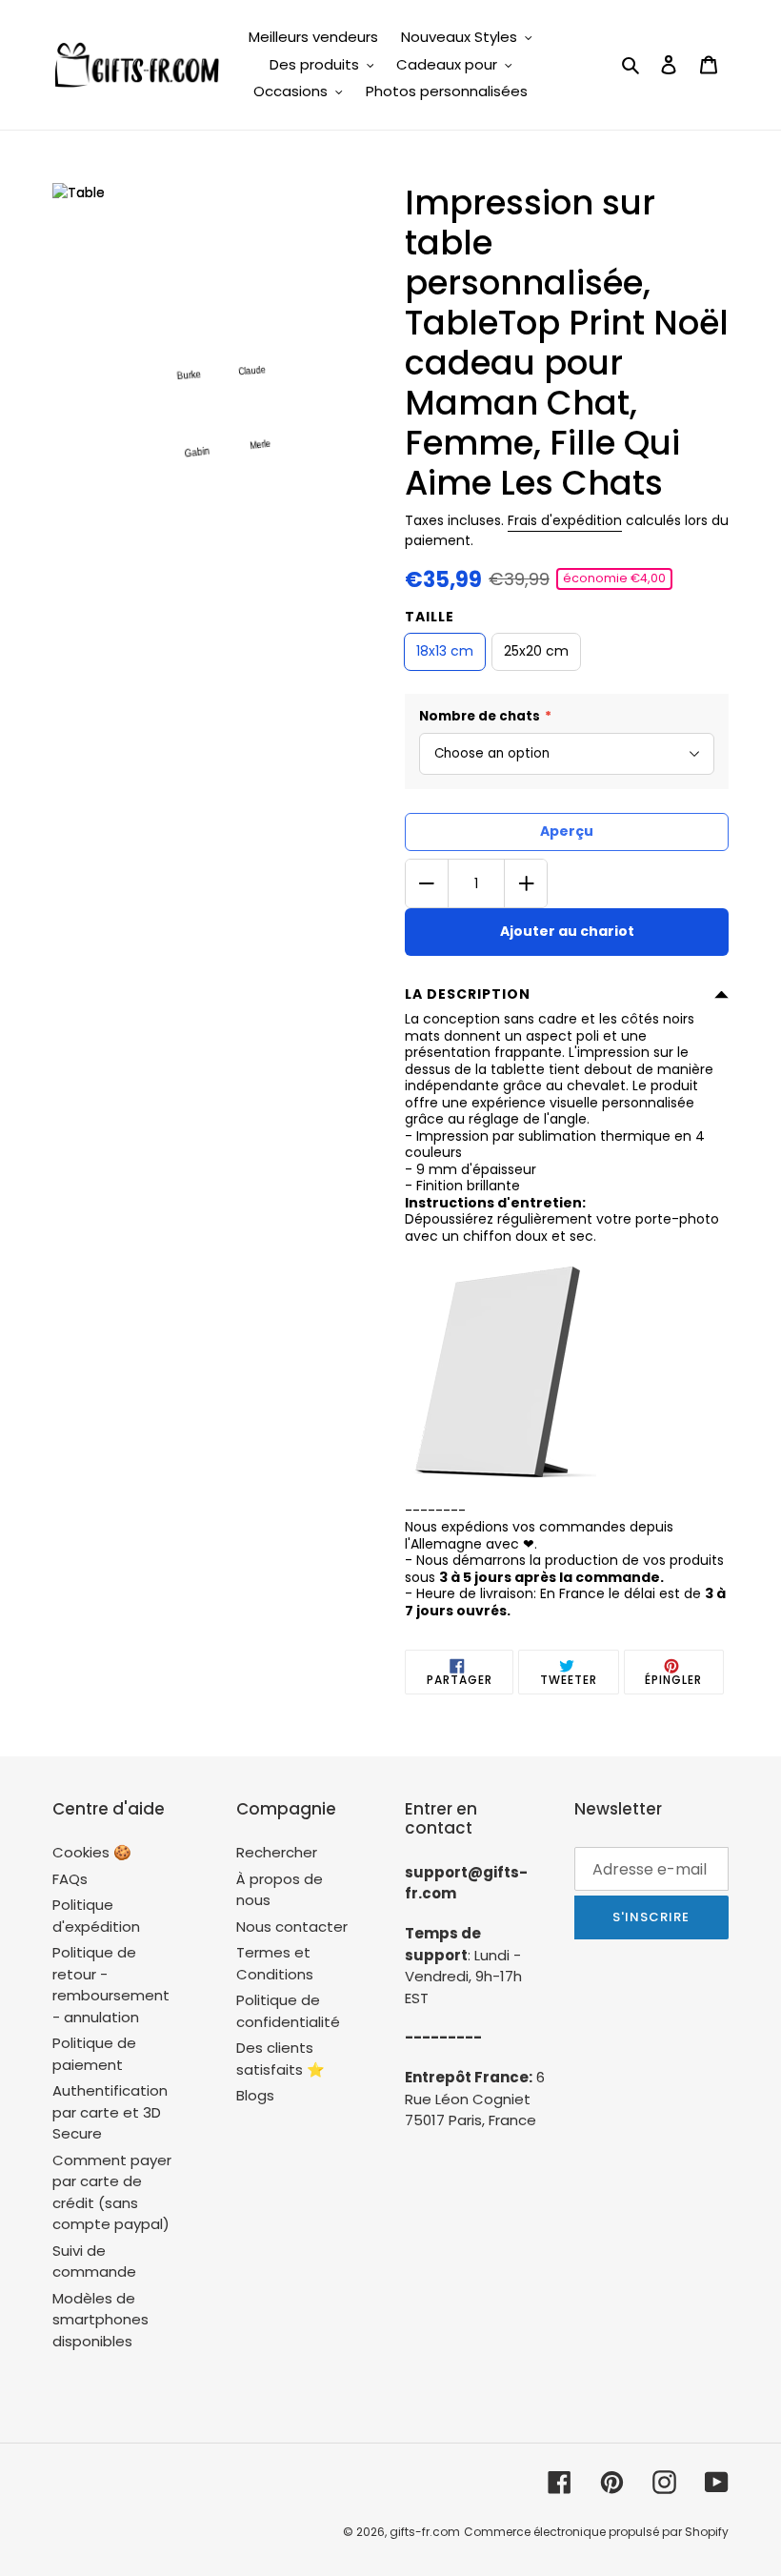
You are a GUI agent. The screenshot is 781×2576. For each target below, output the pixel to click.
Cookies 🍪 (92, 1852)
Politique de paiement (94, 2054)
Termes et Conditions (275, 1963)
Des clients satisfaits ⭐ (280, 2059)
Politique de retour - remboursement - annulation (111, 1985)
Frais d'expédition (565, 520)
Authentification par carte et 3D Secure (110, 2112)
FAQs (70, 1879)
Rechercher (277, 1852)
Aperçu (567, 831)
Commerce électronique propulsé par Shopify (596, 2532)
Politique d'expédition (96, 1916)
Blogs (255, 2095)
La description (468, 994)
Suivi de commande (94, 2262)
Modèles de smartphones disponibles (100, 2320)
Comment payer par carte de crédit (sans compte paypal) (112, 2192)
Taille (430, 617)
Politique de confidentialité (288, 2011)
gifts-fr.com (425, 2532)
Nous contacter (292, 1927)
